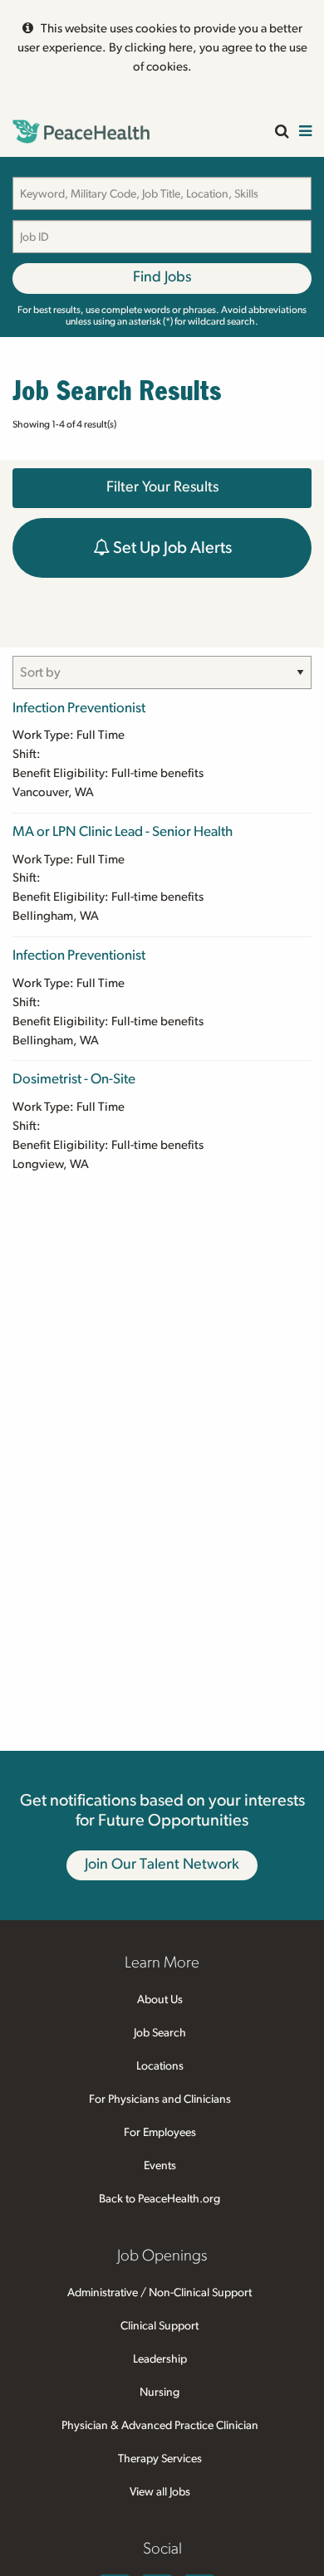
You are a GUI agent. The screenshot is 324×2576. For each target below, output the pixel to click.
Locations (160, 2066)
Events (160, 2166)
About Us (160, 2000)
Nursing (160, 2393)
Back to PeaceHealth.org (160, 2199)
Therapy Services (160, 2459)
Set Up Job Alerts (171, 548)
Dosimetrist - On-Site (74, 1079)
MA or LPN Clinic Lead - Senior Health (123, 831)
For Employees (160, 2133)
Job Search (160, 2033)
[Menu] (305, 132)
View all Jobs (160, 2492)
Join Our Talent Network (162, 1865)
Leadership (160, 2359)
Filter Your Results (162, 487)
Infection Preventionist (79, 708)
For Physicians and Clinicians (160, 2099)
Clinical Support (160, 2326)
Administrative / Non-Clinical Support (160, 2293)
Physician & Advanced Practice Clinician (160, 2426)
